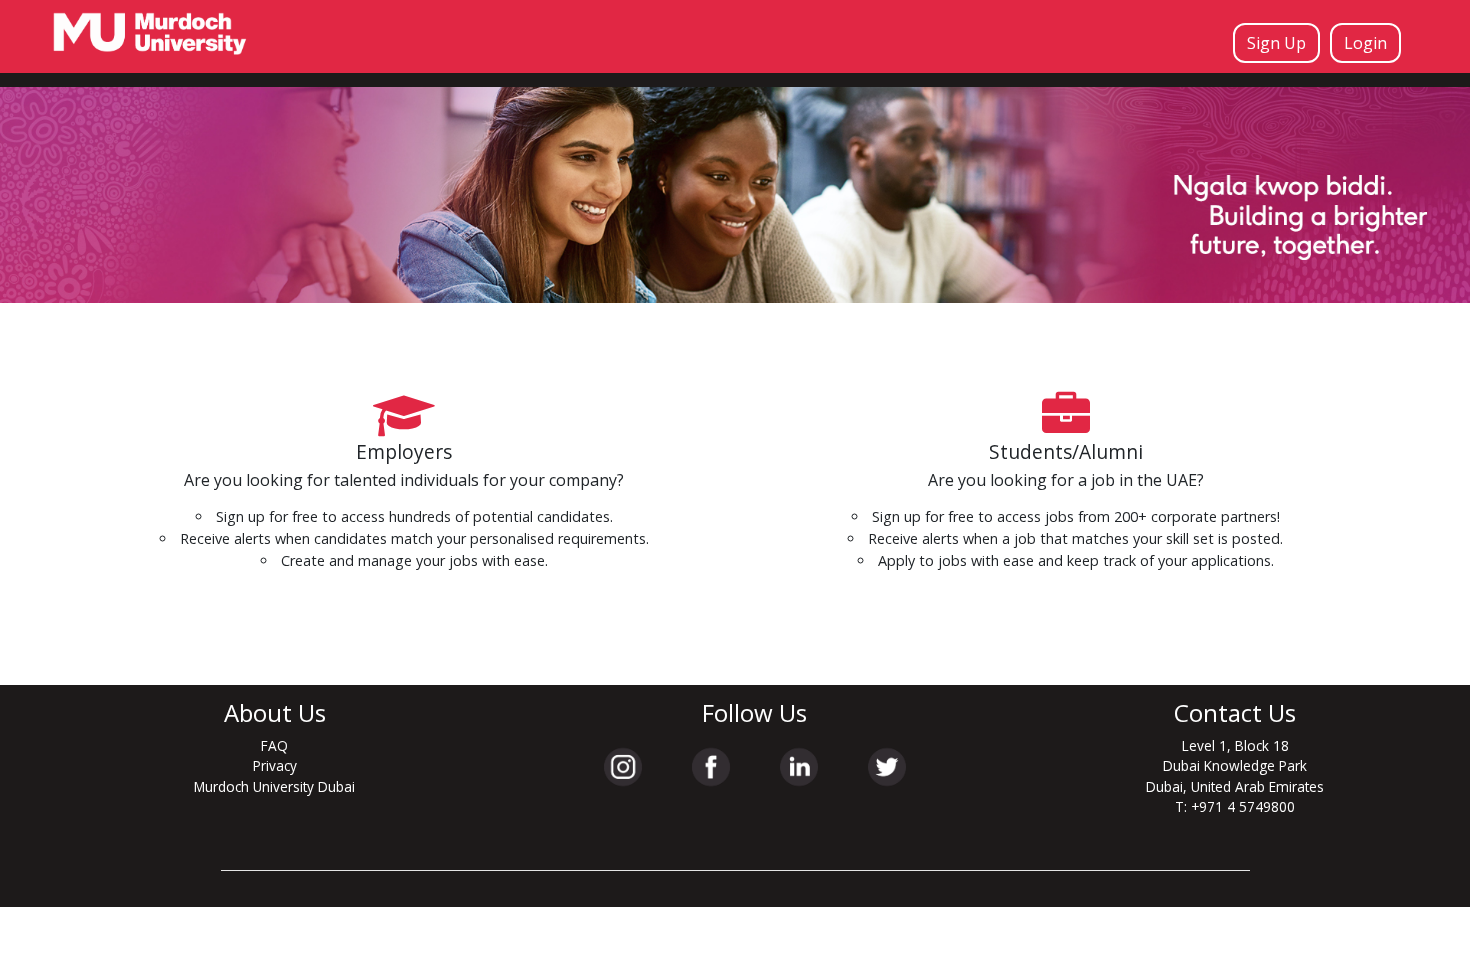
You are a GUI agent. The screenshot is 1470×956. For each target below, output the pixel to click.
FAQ (274, 745)
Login (1365, 43)
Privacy (275, 765)
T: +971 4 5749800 (1235, 806)
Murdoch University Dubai (274, 786)
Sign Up (1276, 43)
